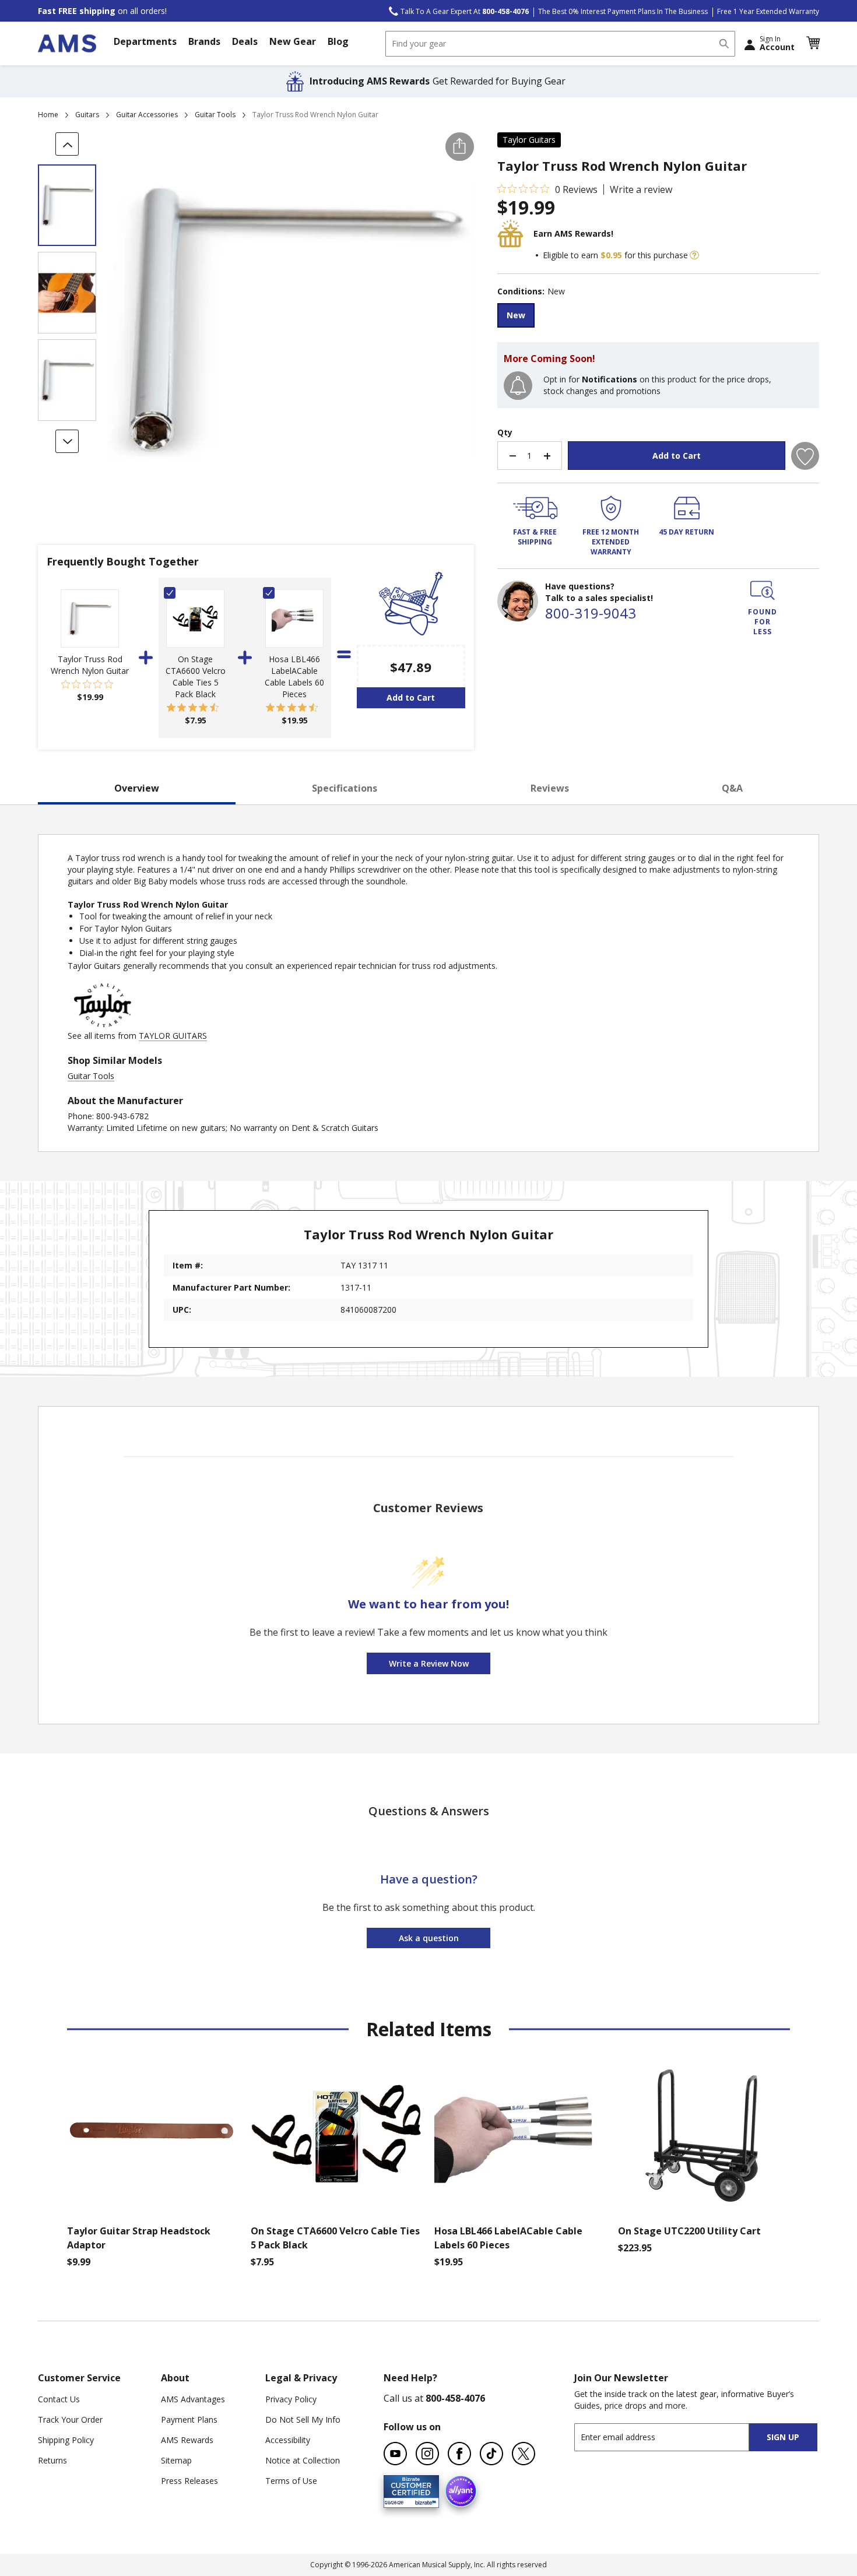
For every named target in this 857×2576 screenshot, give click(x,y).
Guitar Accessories (147, 115)
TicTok (491, 2454)
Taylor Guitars (529, 140)
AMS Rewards (187, 2440)
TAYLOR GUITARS (173, 1036)
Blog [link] (338, 41)
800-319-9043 (591, 613)
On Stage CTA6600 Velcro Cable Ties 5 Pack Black (196, 676)
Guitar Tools (215, 115)
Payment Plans (189, 2419)
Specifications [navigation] (345, 788)
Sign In (777, 43)
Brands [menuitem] (204, 41)
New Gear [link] (293, 41)
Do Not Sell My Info (303, 2419)
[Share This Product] (460, 147)
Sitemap (176, 2460)
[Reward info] (694, 255)
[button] (813, 43)
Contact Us (59, 2399)
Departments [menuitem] (145, 41)
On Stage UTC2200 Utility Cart (689, 2231)
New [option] (516, 315)
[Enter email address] (672, 2437)
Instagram (427, 2454)
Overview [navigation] (137, 788)
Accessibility (288, 2440)
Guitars (87, 115)
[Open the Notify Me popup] (518, 386)
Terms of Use (291, 2481)
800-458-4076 (455, 2398)
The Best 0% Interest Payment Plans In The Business (623, 11)
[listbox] (658, 317)
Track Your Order (70, 2419)
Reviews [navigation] (550, 788)
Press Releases (189, 2481)
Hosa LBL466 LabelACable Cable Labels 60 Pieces (294, 676)
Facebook (459, 2454)
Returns (52, 2460)
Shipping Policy (66, 2440)
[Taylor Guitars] (103, 1024)
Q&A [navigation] (732, 788)
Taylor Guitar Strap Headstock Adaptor (139, 2238)
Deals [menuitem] (245, 41)
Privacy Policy (291, 2399)
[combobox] (560, 44)
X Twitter (524, 2454)
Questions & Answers (429, 1811)
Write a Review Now (429, 1663)
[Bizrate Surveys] (423, 2501)
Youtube (395, 2454)
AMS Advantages (193, 2399)
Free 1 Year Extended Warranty (768, 11)
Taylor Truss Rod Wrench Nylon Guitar (90, 665)
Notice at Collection (303, 2460)
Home (48, 115)
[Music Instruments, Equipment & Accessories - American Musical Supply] (67, 43)
